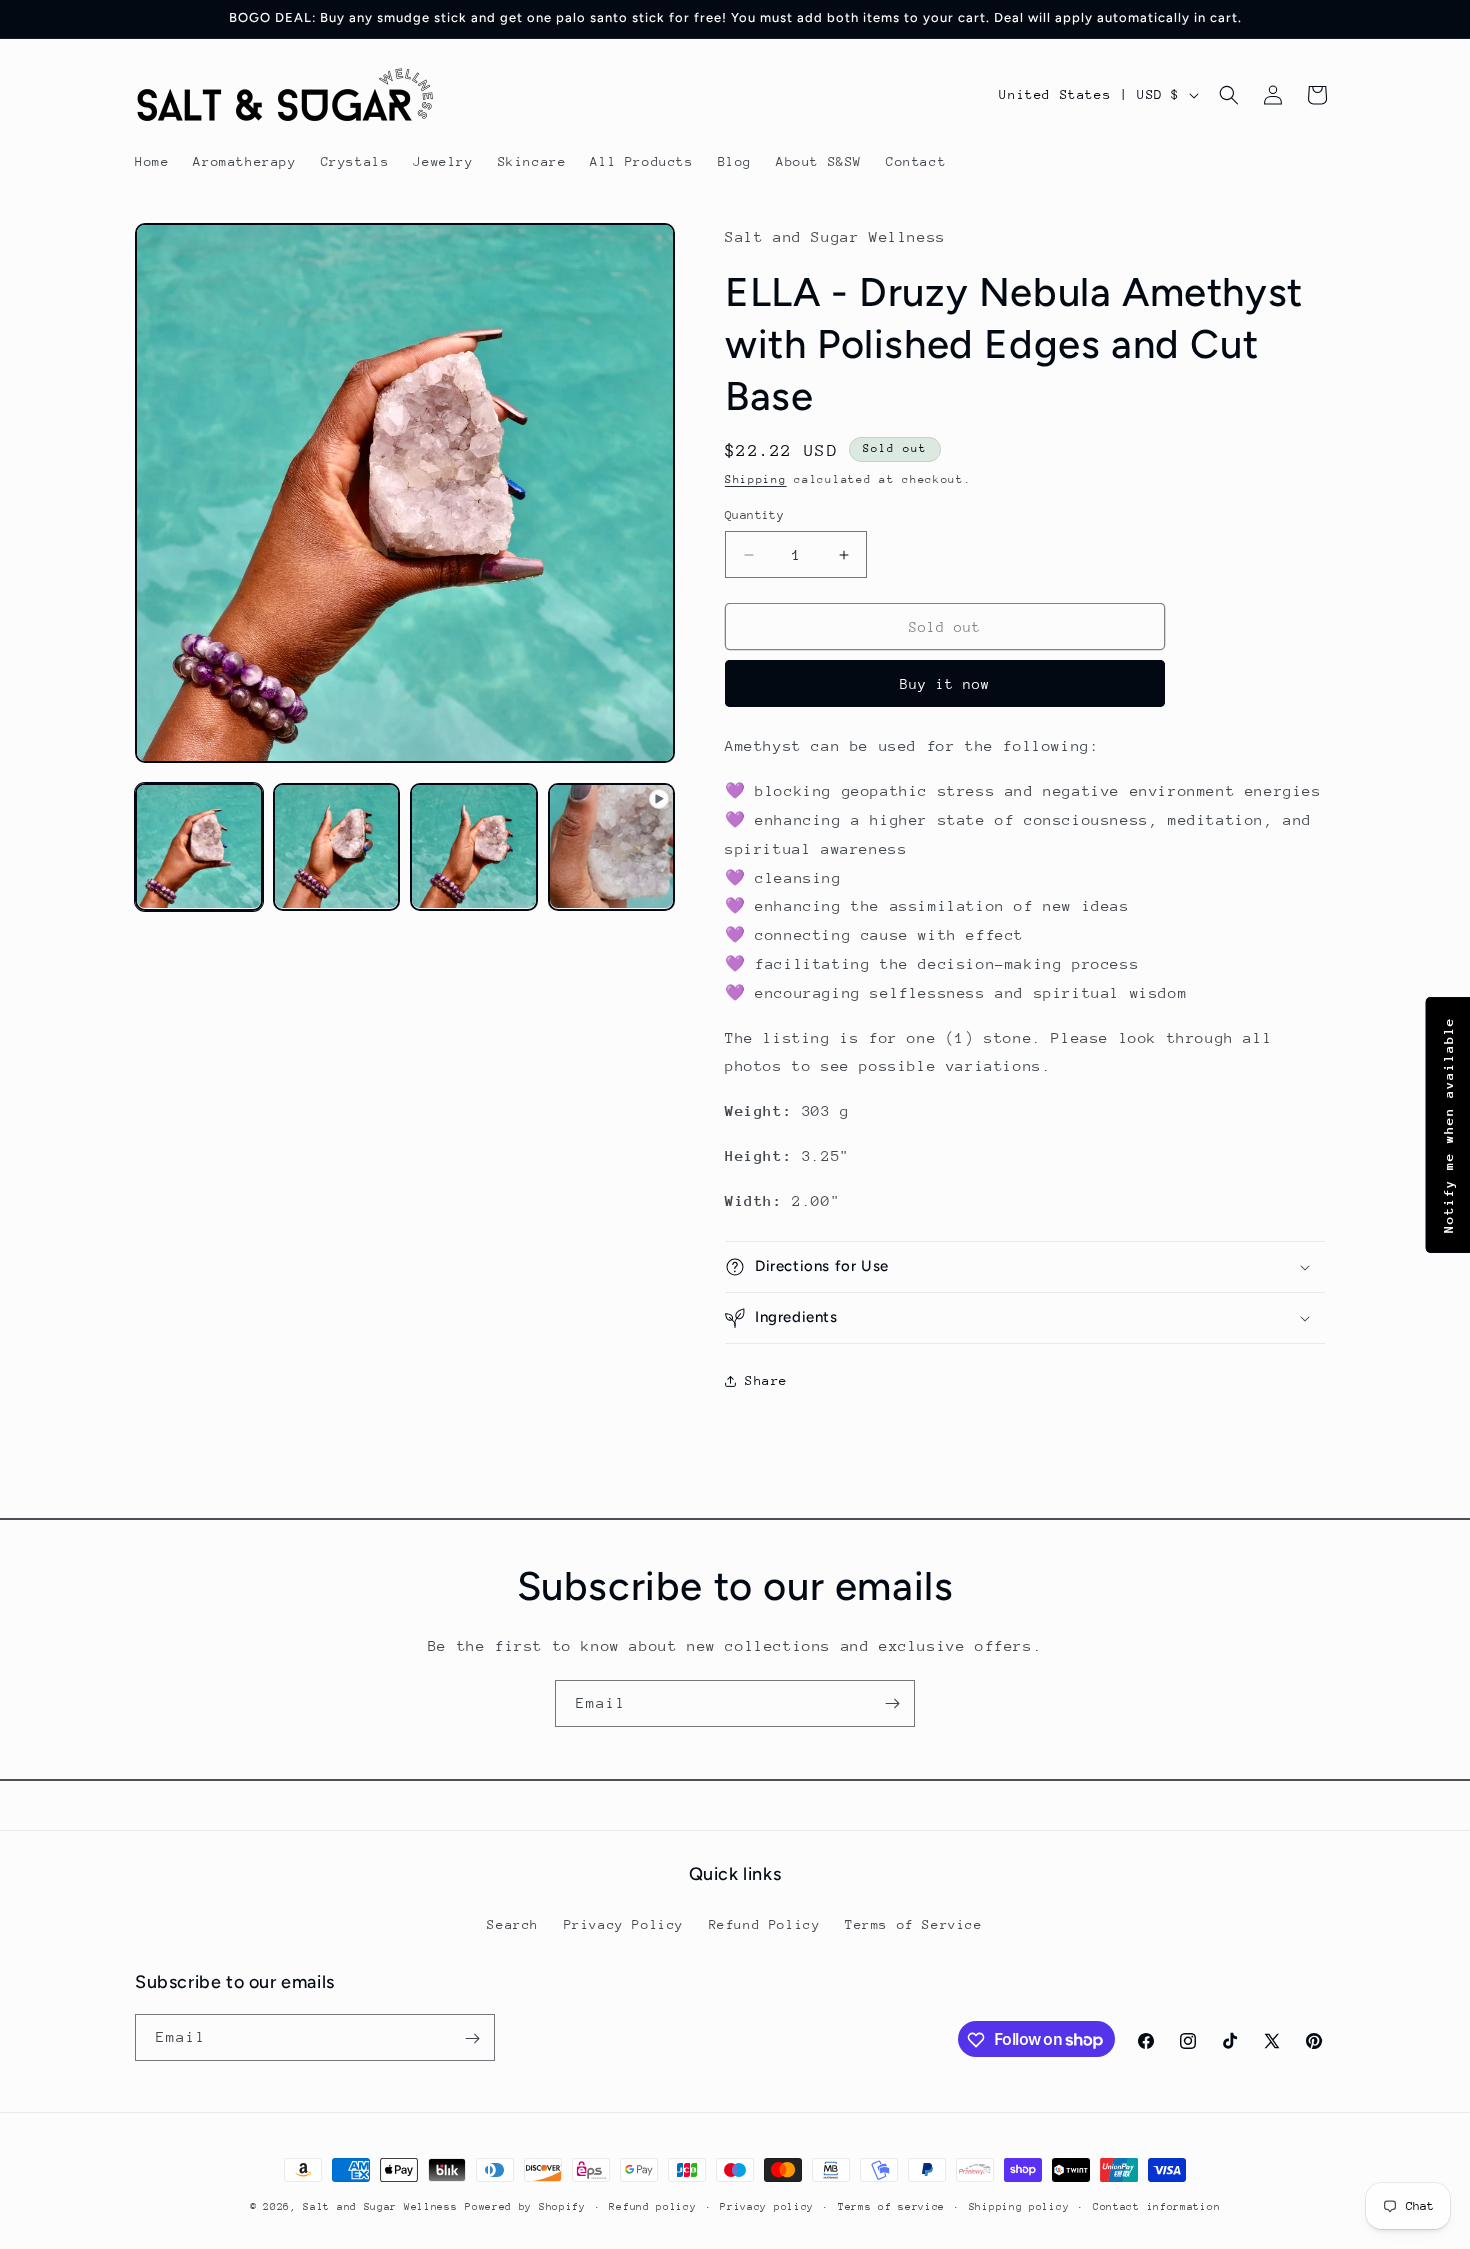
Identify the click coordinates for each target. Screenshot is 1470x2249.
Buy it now (945, 684)
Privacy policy (767, 2206)
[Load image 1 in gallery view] (199, 847)
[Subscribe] (892, 1703)
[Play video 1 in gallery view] (612, 847)
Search (513, 1923)
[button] (1229, 95)
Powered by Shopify (525, 2207)
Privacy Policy (624, 1923)
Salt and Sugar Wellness (380, 2207)
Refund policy (652, 2206)
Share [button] (766, 1380)
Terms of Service (914, 1923)
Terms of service (891, 2206)
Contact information (1156, 2206)
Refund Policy (765, 1923)
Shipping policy (1019, 2206)
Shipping (756, 479)
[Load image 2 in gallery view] (337, 847)
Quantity (754, 515)
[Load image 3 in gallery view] (474, 847)
